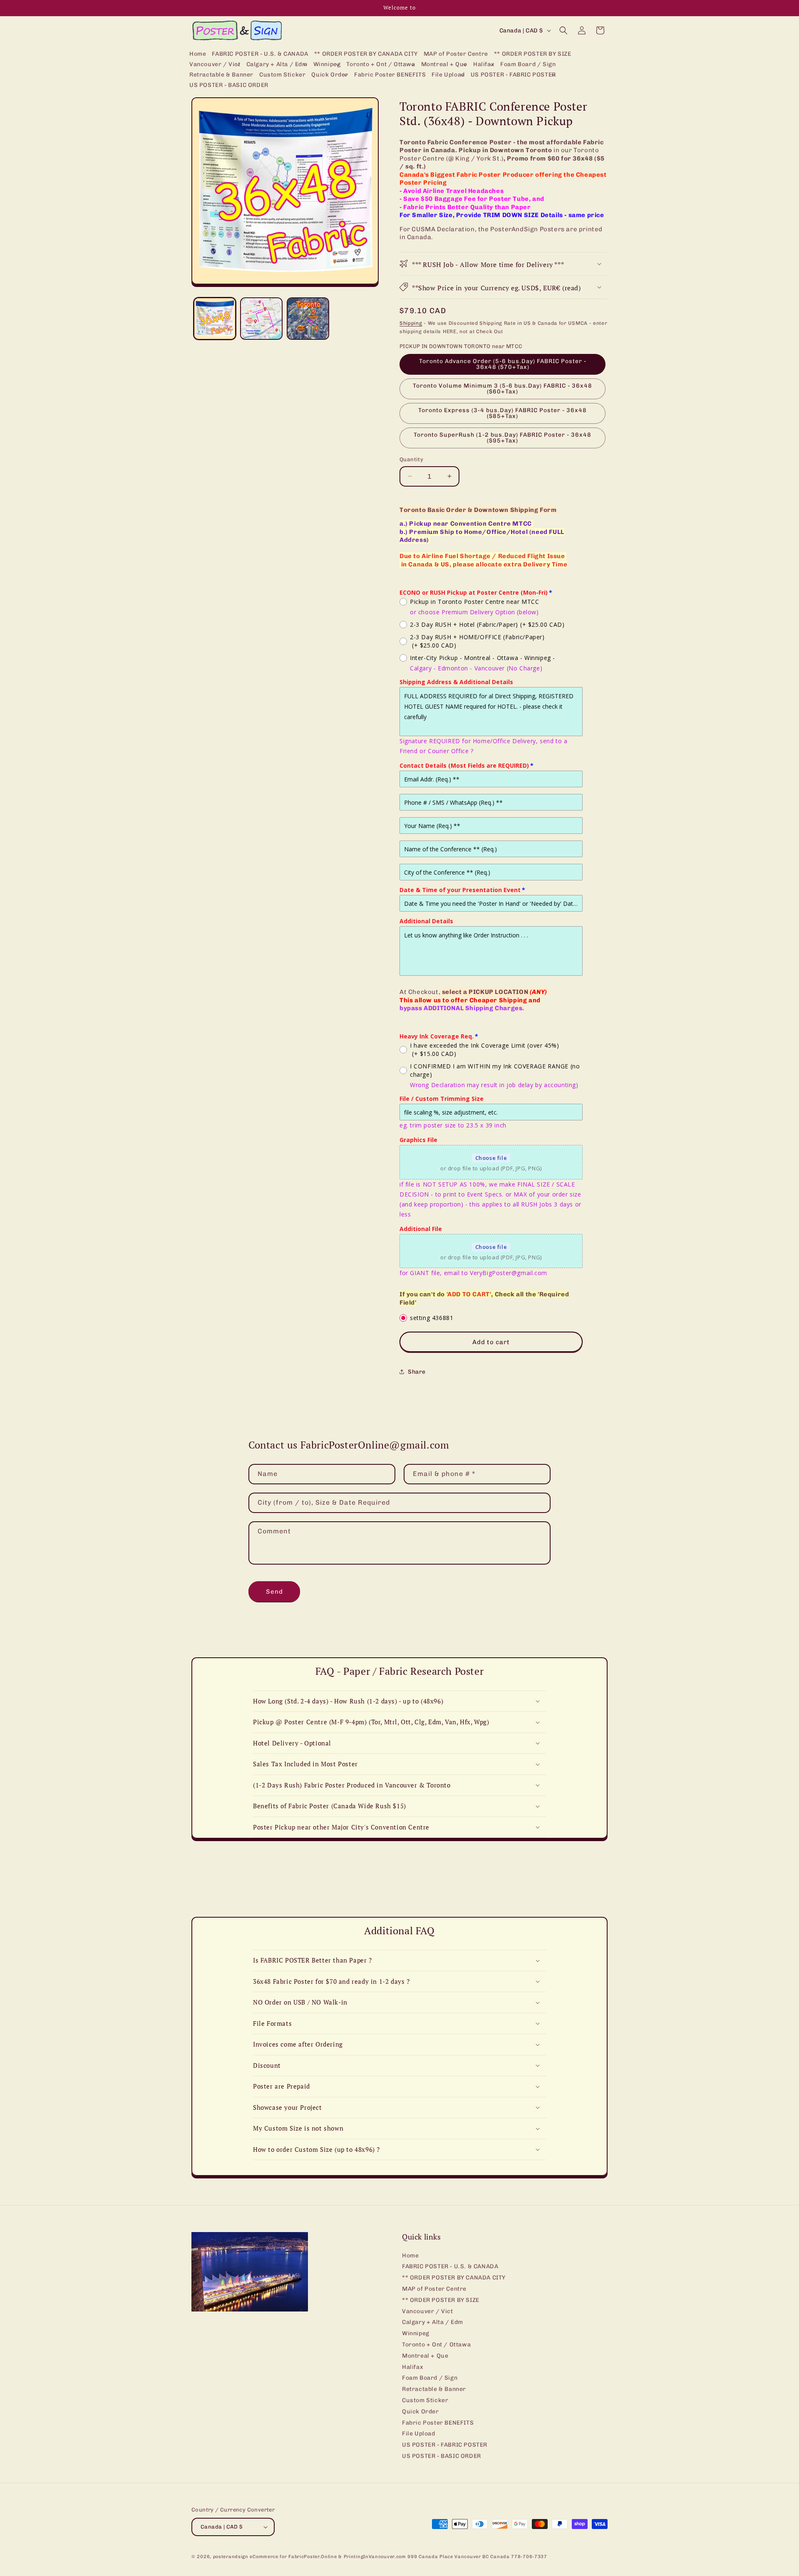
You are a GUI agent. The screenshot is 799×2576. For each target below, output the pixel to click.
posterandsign (231, 2557)
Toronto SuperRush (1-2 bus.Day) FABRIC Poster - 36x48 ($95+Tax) (502, 438)
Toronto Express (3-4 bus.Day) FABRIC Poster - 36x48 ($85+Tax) (502, 413)
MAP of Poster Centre (434, 2289)
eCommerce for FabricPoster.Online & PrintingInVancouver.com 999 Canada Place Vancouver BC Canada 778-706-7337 (398, 2557)
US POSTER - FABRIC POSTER (445, 2445)
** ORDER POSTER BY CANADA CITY (454, 2278)
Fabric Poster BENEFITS (438, 2423)
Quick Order (421, 2412)
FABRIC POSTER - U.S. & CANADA (450, 2266)
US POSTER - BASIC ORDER (442, 2456)
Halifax (413, 2367)
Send (274, 1592)
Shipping (411, 323)
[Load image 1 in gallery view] (215, 319)
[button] (215, 65)
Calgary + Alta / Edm (433, 2322)
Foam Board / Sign (430, 2378)
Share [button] (417, 1372)
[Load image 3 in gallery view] (308, 319)
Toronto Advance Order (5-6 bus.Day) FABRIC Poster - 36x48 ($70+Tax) (503, 364)
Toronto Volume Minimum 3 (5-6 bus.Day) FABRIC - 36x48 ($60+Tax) (502, 389)
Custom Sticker (425, 2400)
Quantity (411, 459)
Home (410, 2256)
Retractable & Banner (434, 2389)
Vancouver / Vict (428, 2311)
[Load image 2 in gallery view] (261, 319)
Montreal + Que (425, 2356)
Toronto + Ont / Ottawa (436, 2345)
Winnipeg (416, 2333)
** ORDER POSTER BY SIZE (441, 2300)
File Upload (419, 2434)
